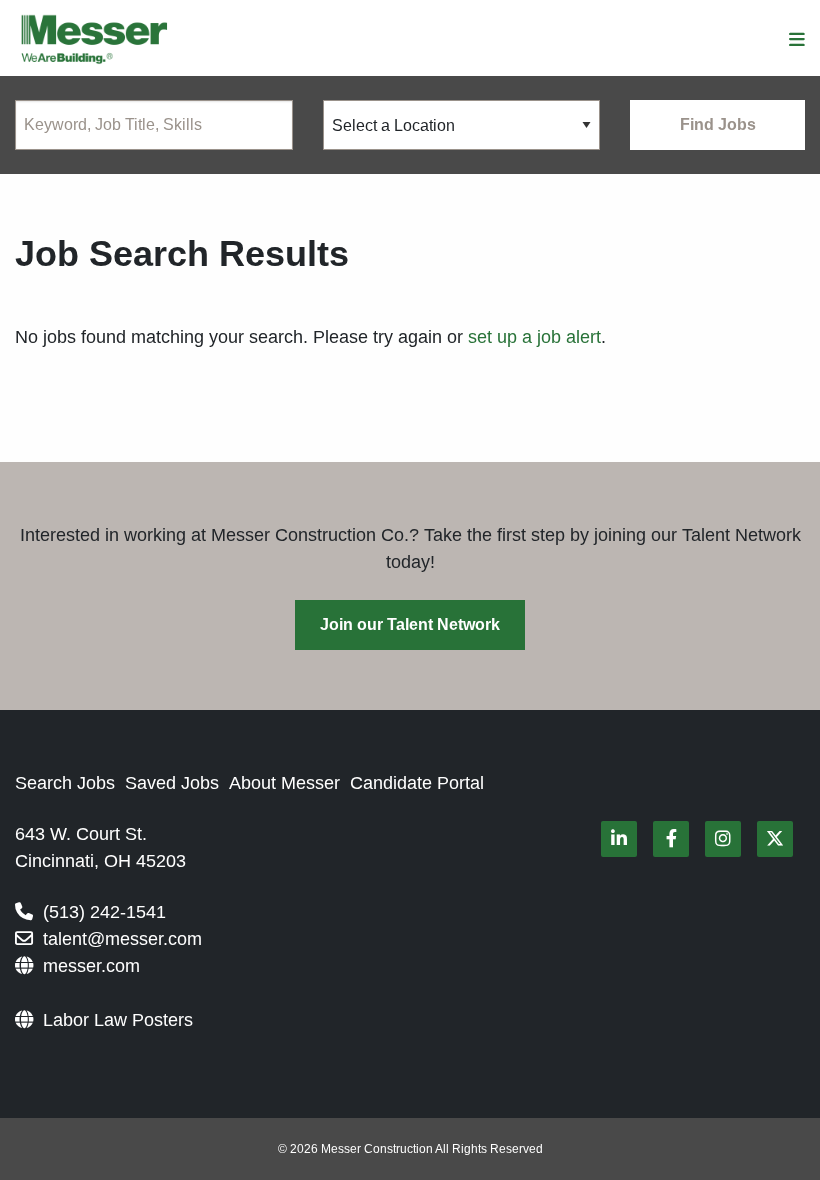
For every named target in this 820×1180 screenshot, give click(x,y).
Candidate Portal (417, 783)
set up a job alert (534, 337)
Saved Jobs (172, 783)
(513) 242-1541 (104, 912)
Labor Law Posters (118, 1020)
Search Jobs (65, 783)
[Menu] (797, 40)
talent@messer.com (122, 939)
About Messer (284, 783)
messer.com (91, 966)
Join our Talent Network (410, 624)
